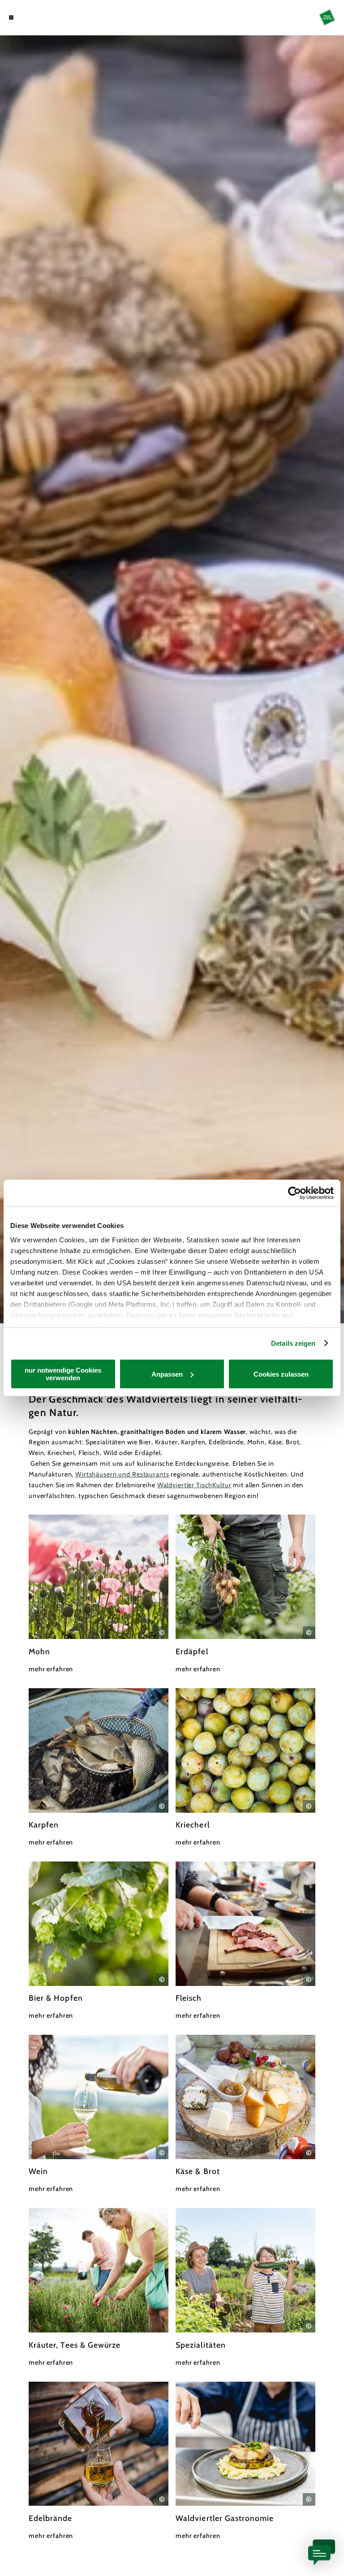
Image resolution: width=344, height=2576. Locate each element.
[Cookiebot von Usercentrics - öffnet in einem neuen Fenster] (295, 1193)
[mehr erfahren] (99, 1594)
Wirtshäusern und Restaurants (122, 1474)
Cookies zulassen (281, 1374)
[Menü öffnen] (11, 17)
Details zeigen (293, 1343)
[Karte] (28, 17)
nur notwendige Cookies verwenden (63, 1374)
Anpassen (167, 1374)
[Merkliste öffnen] (36, 17)
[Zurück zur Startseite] (327, 17)
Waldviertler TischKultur (194, 1485)
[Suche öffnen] (44, 17)
